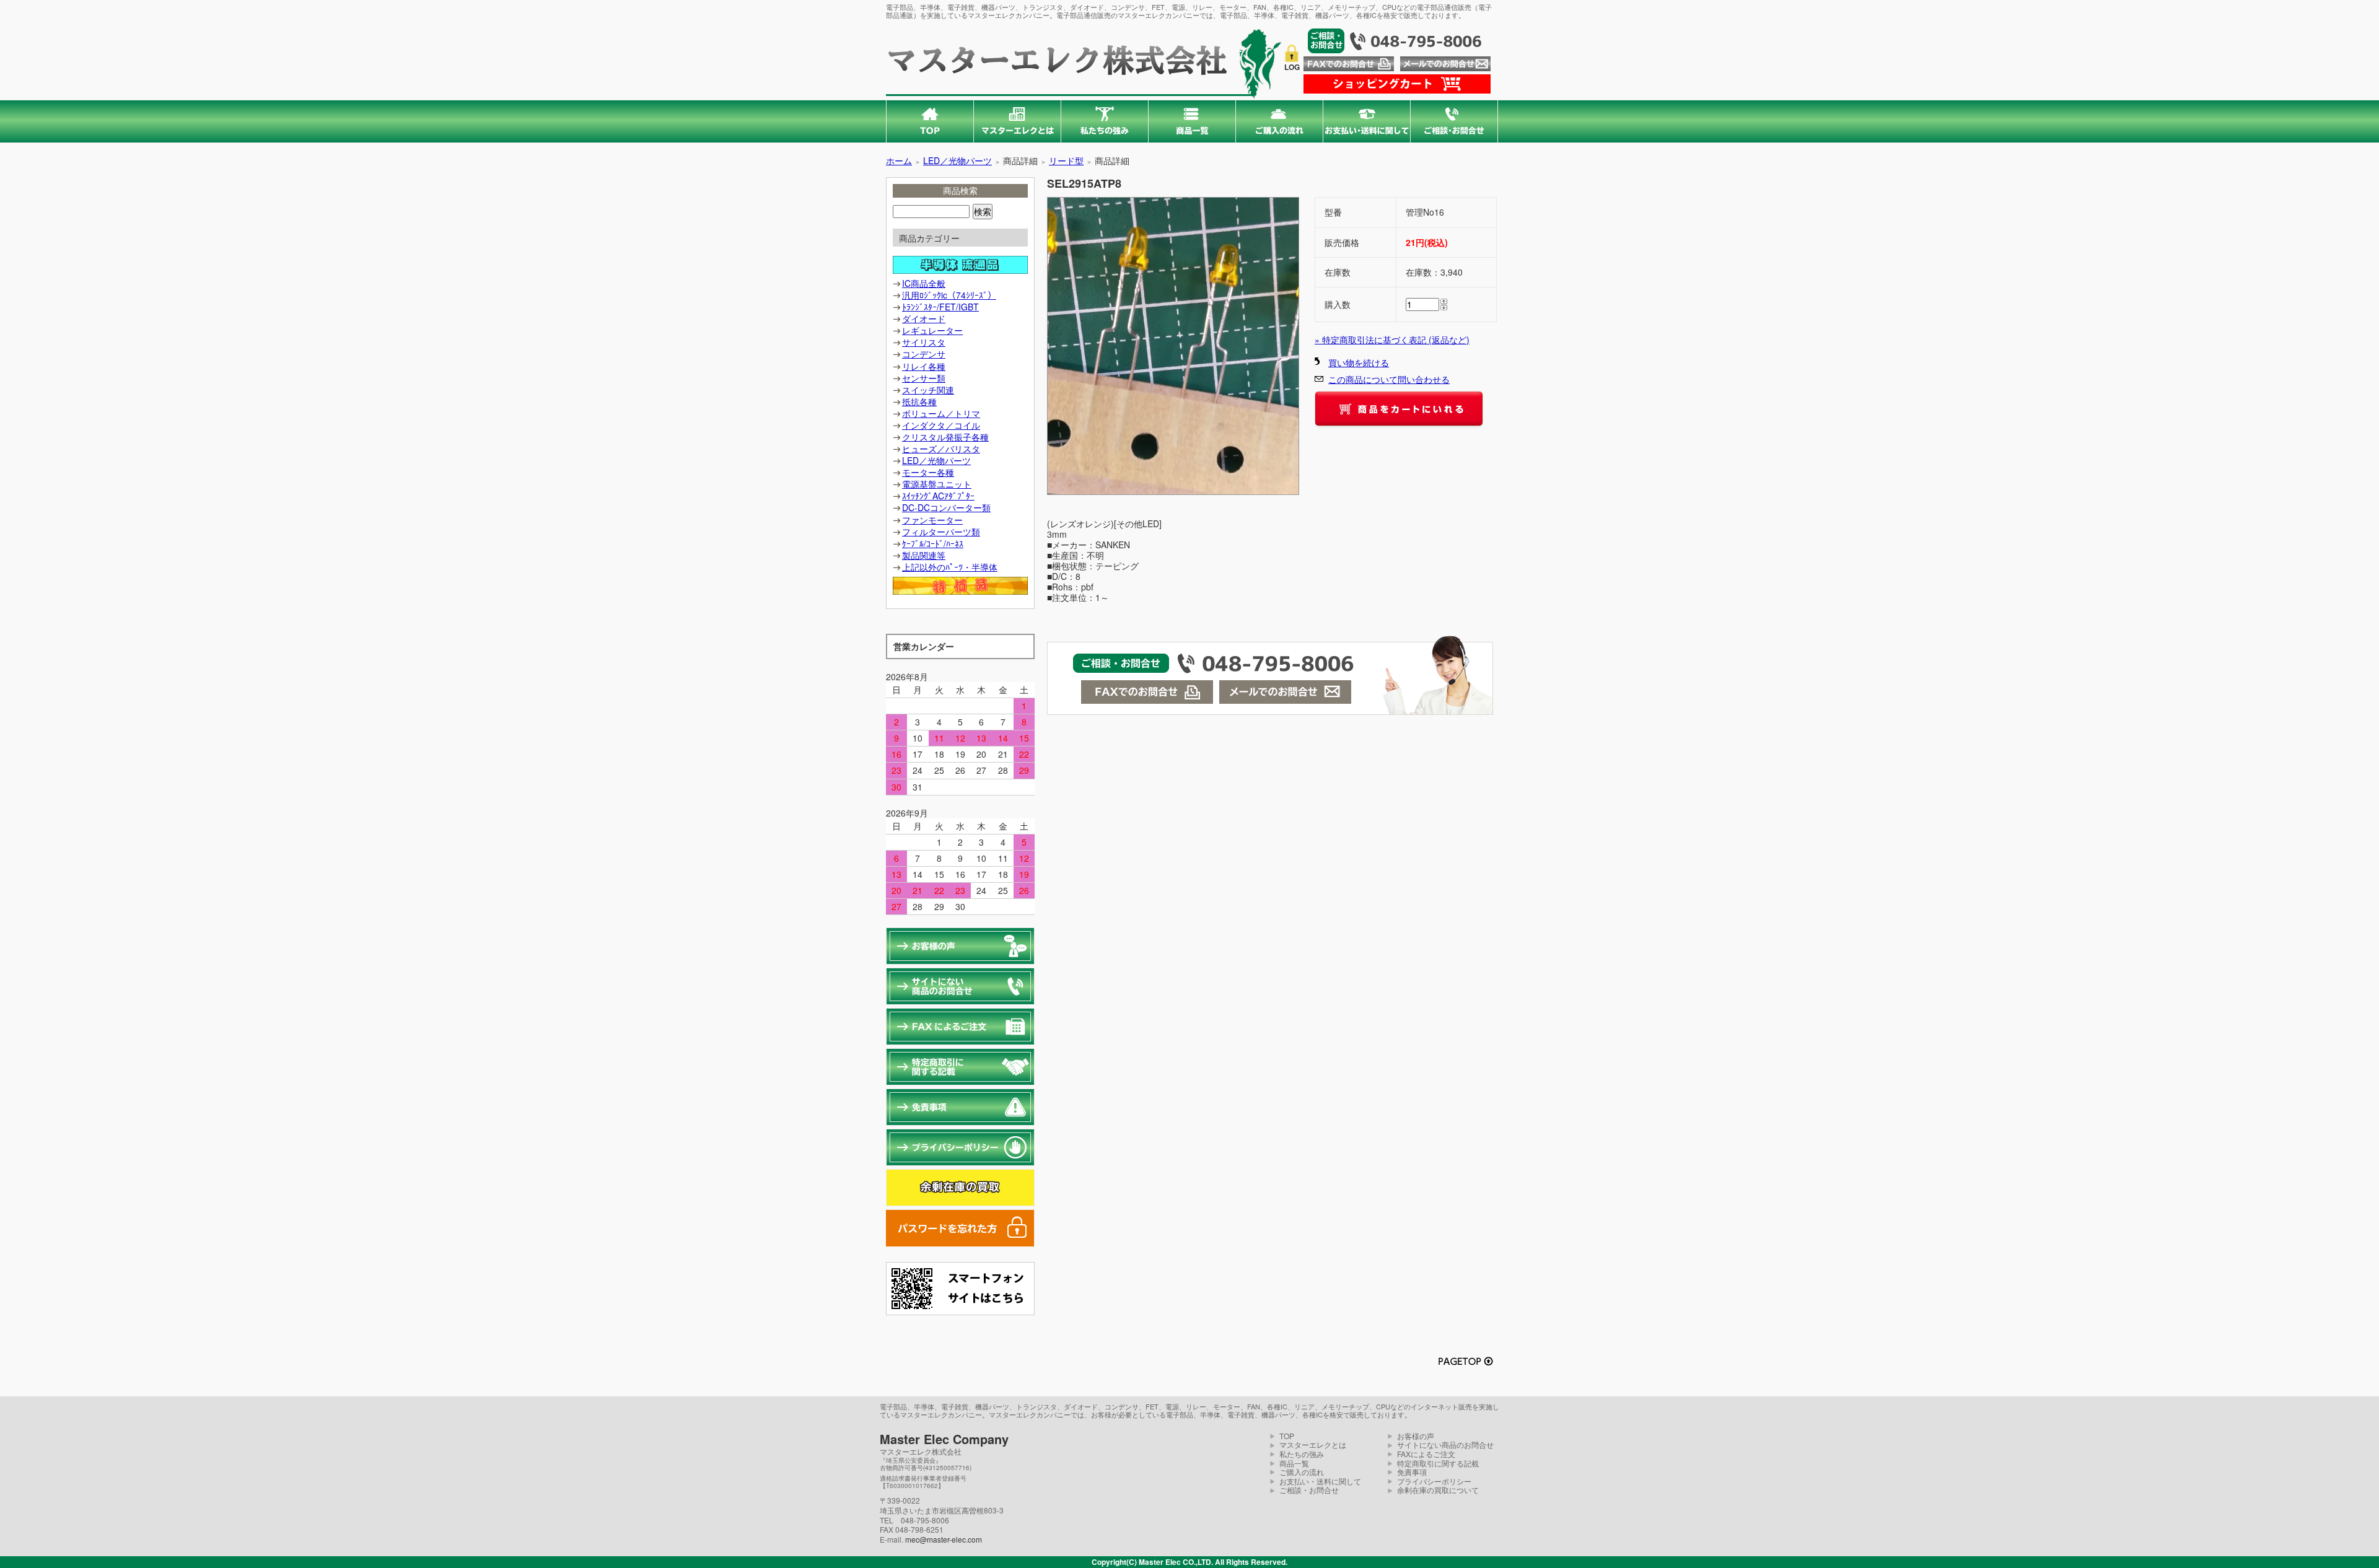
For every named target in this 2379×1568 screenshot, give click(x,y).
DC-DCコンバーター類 (946, 507)
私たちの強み (1302, 1454)
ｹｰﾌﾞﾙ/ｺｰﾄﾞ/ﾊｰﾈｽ (933, 543)
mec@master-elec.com (944, 1539)
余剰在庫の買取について (1438, 1490)
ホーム (899, 160)
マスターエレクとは (1313, 1444)
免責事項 (1412, 1472)
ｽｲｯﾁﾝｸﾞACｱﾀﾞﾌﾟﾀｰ (938, 496)
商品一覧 (1294, 1463)
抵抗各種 (919, 401)
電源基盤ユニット (937, 484)
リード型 (1066, 160)
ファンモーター (932, 520)
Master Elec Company (944, 1439)
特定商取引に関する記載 (1438, 1463)
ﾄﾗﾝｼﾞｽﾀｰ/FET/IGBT (940, 307)
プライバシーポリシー (1434, 1481)
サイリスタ (924, 342)
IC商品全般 (924, 283)
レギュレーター (932, 330)
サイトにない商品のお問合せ (1445, 1444)
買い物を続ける (1359, 362)
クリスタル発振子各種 (945, 437)
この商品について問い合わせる (1389, 379)
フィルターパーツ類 (941, 532)
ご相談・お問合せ (1309, 1490)
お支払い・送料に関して (1320, 1481)
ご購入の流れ (1302, 1472)
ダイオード (924, 318)
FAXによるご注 (1422, 1454)
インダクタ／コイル (941, 425)
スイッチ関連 (928, 390)
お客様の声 (1416, 1436)
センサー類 (924, 378)
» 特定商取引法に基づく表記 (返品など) (1392, 339)
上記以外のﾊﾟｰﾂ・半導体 (950, 567)
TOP (1287, 1436)
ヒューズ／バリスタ (941, 449)
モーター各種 (928, 472)
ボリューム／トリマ (941, 413)
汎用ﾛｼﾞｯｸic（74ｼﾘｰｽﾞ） (949, 295)
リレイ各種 (924, 366)
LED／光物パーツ (957, 160)
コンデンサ (924, 354)
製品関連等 (924, 555)
